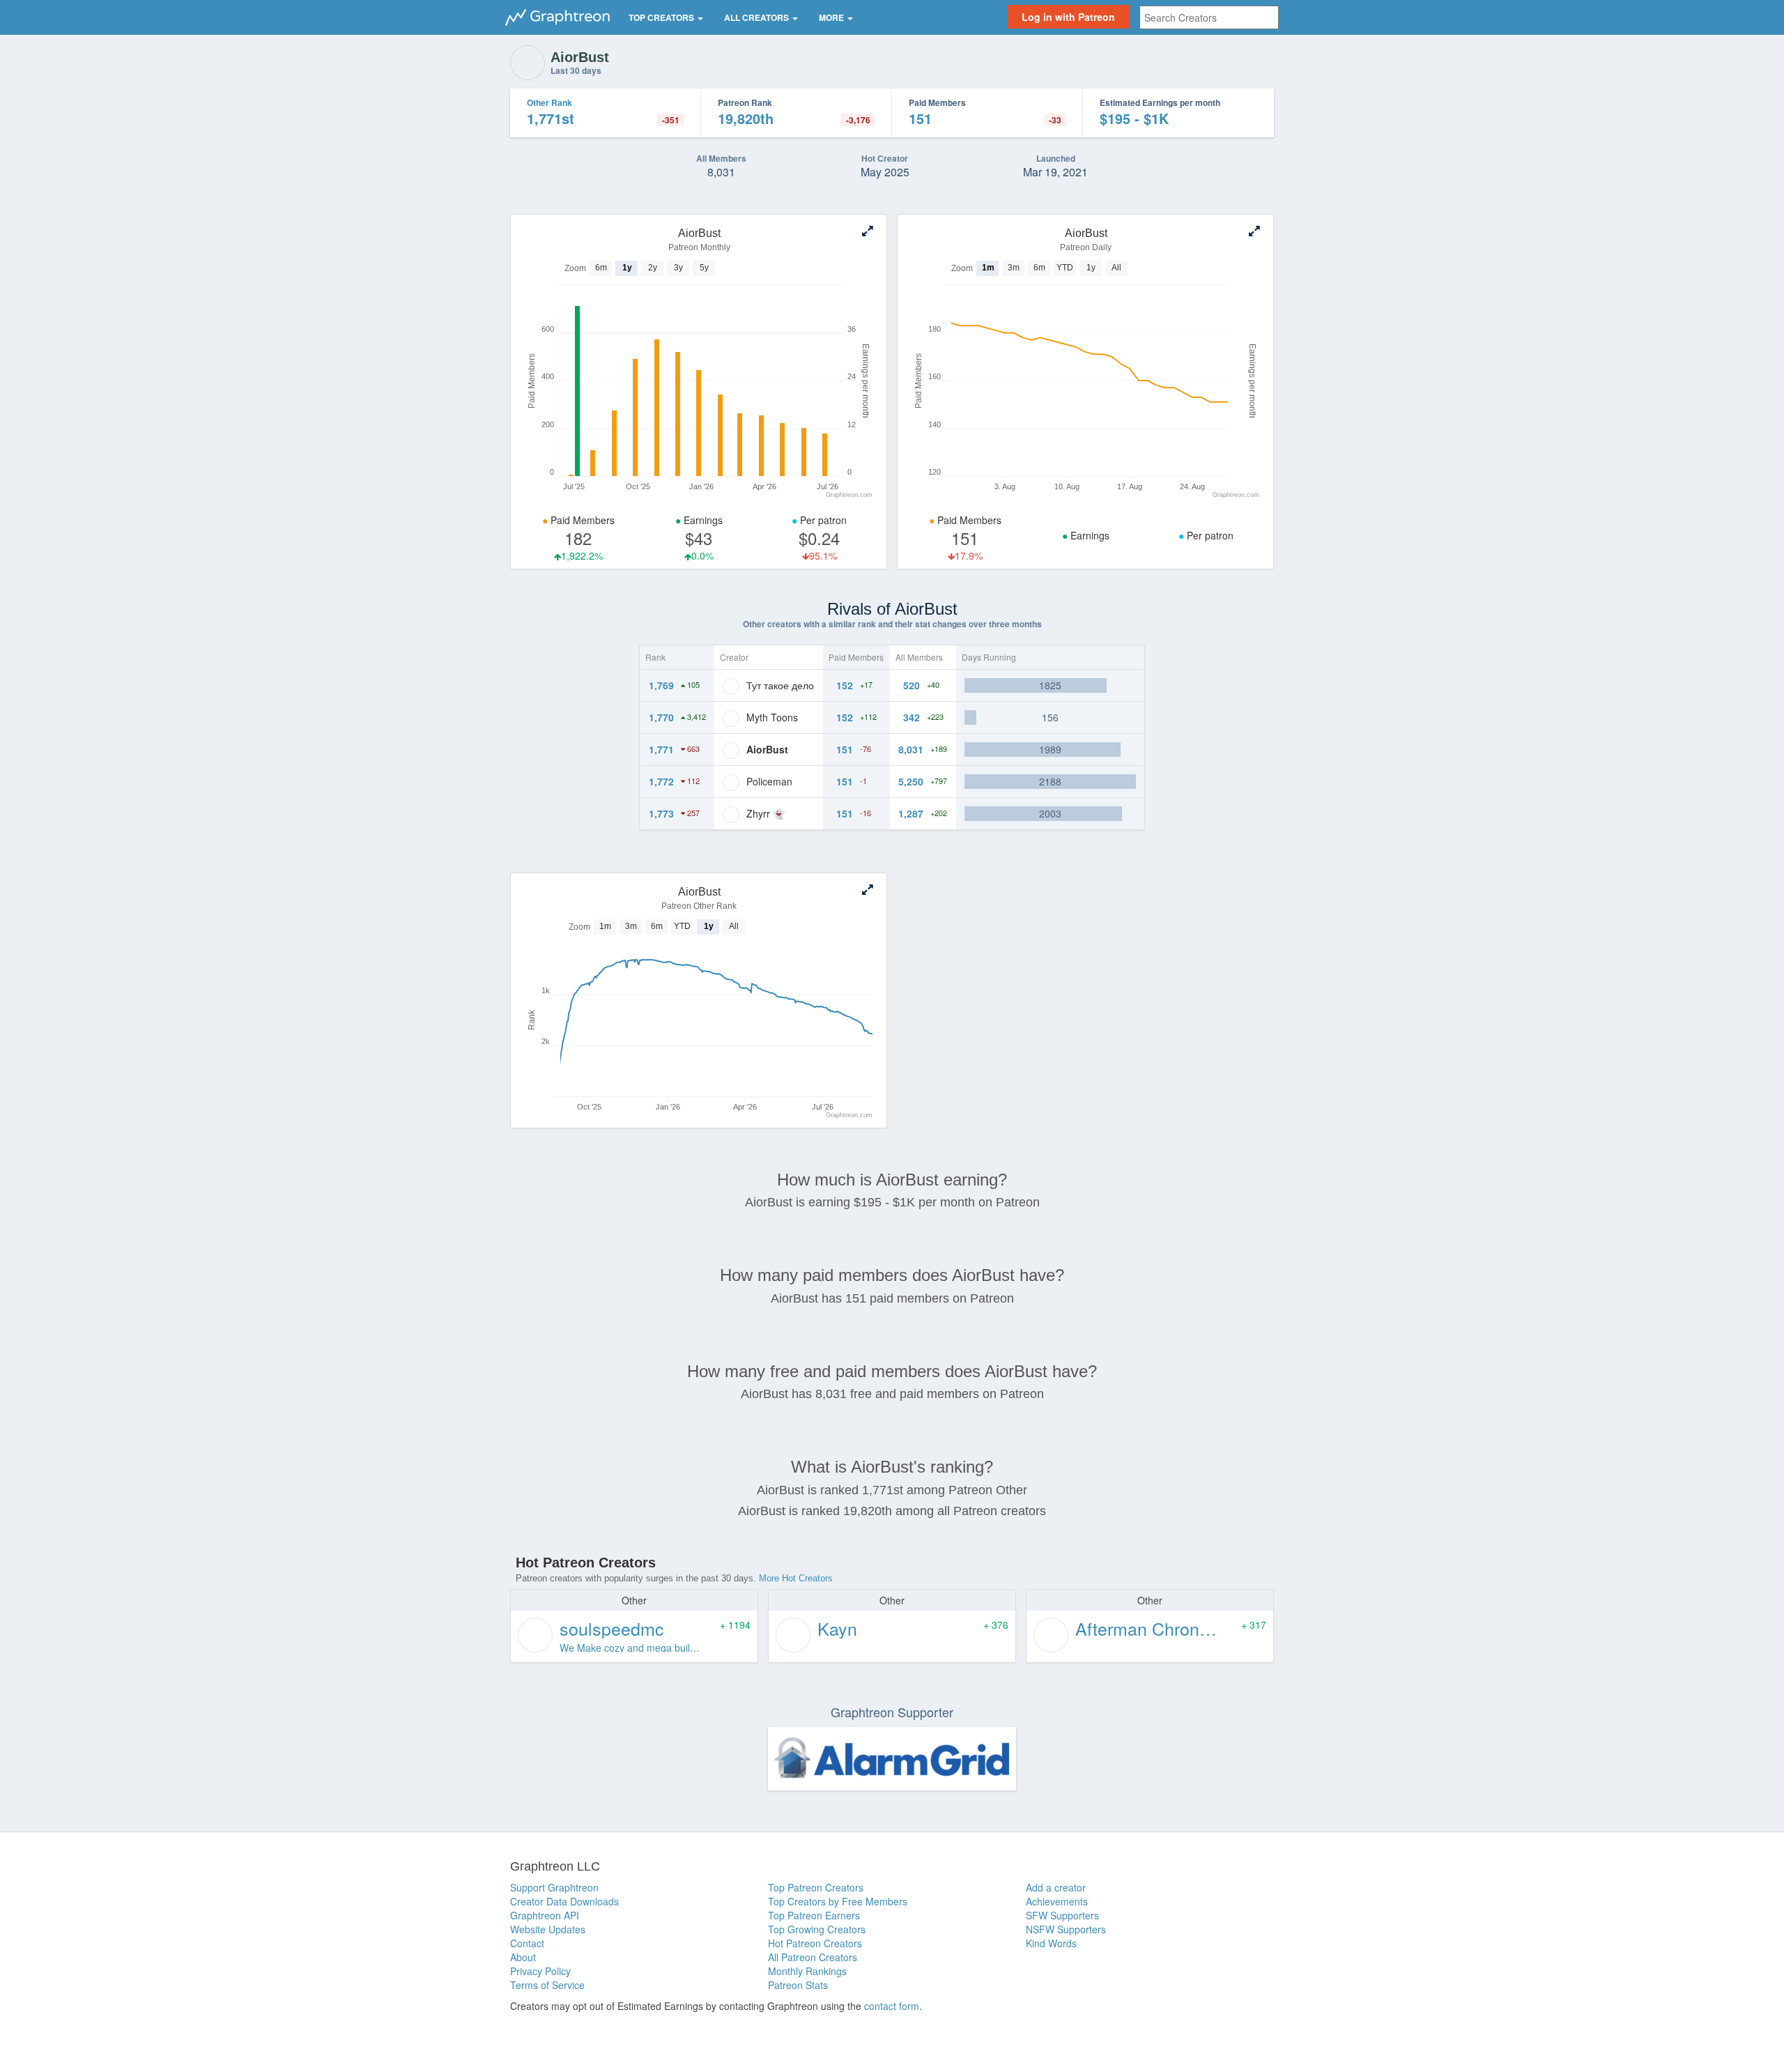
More (832, 17)
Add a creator (1056, 1887)
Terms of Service (547, 1985)
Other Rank (549, 102)
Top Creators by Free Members (838, 1901)
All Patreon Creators (813, 1957)
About (523, 1957)
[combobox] (1209, 17)
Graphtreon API (545, 1915)
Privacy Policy (540, 1971)
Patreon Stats (798, 1985)
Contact (527, 1943)
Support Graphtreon (554, 1887)
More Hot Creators (796, 1578)
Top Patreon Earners (814, 1915)
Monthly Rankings (807, 1971)
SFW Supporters (1062, 1915)
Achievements (1057, 1901)
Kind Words (1051, 1943)
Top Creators (662, 17)
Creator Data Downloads (564, 1901)
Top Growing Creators (817, 1929)
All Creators (758, 17)
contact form (892, 2006)
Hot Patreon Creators (815, 1943)
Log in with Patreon (1068, 17)
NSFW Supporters (1066, 1929)
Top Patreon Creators (816, 1887)
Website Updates (548, 1929)
